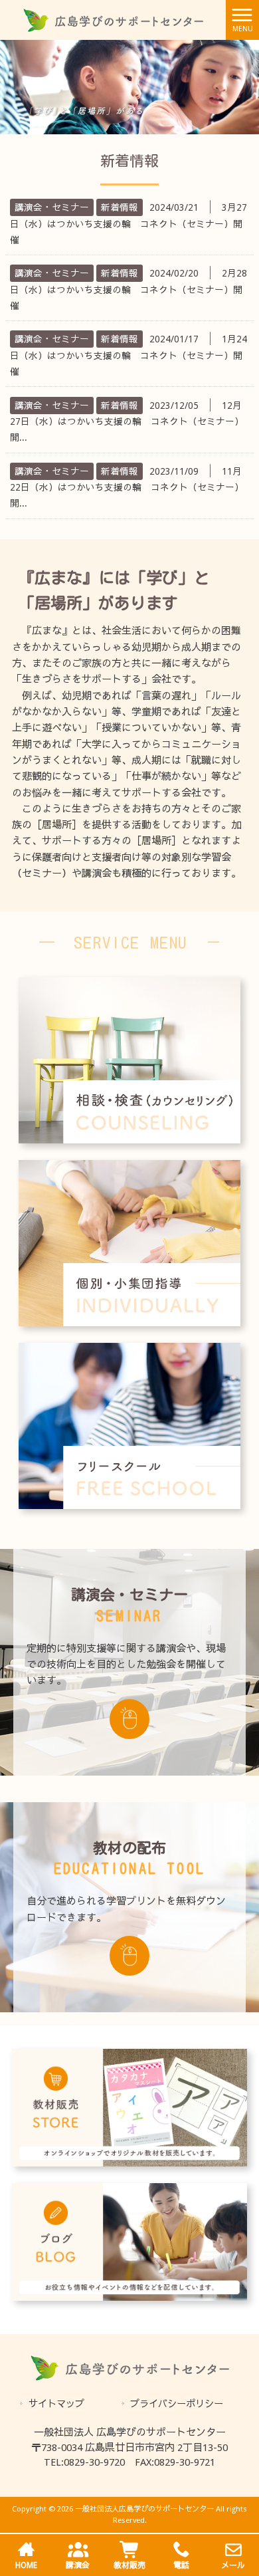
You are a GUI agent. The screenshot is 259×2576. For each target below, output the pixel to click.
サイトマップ (56, 2404)
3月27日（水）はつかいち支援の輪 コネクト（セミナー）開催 (129, 224)
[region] (129, 87)
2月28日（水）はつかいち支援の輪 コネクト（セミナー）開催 (129, 290)
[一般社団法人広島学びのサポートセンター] (113, 19)
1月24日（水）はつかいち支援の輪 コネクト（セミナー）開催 (129, 355)
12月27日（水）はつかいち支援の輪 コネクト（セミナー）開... (127, 422)
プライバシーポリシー (177, 2404)
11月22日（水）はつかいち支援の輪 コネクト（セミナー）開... (127, 488)
